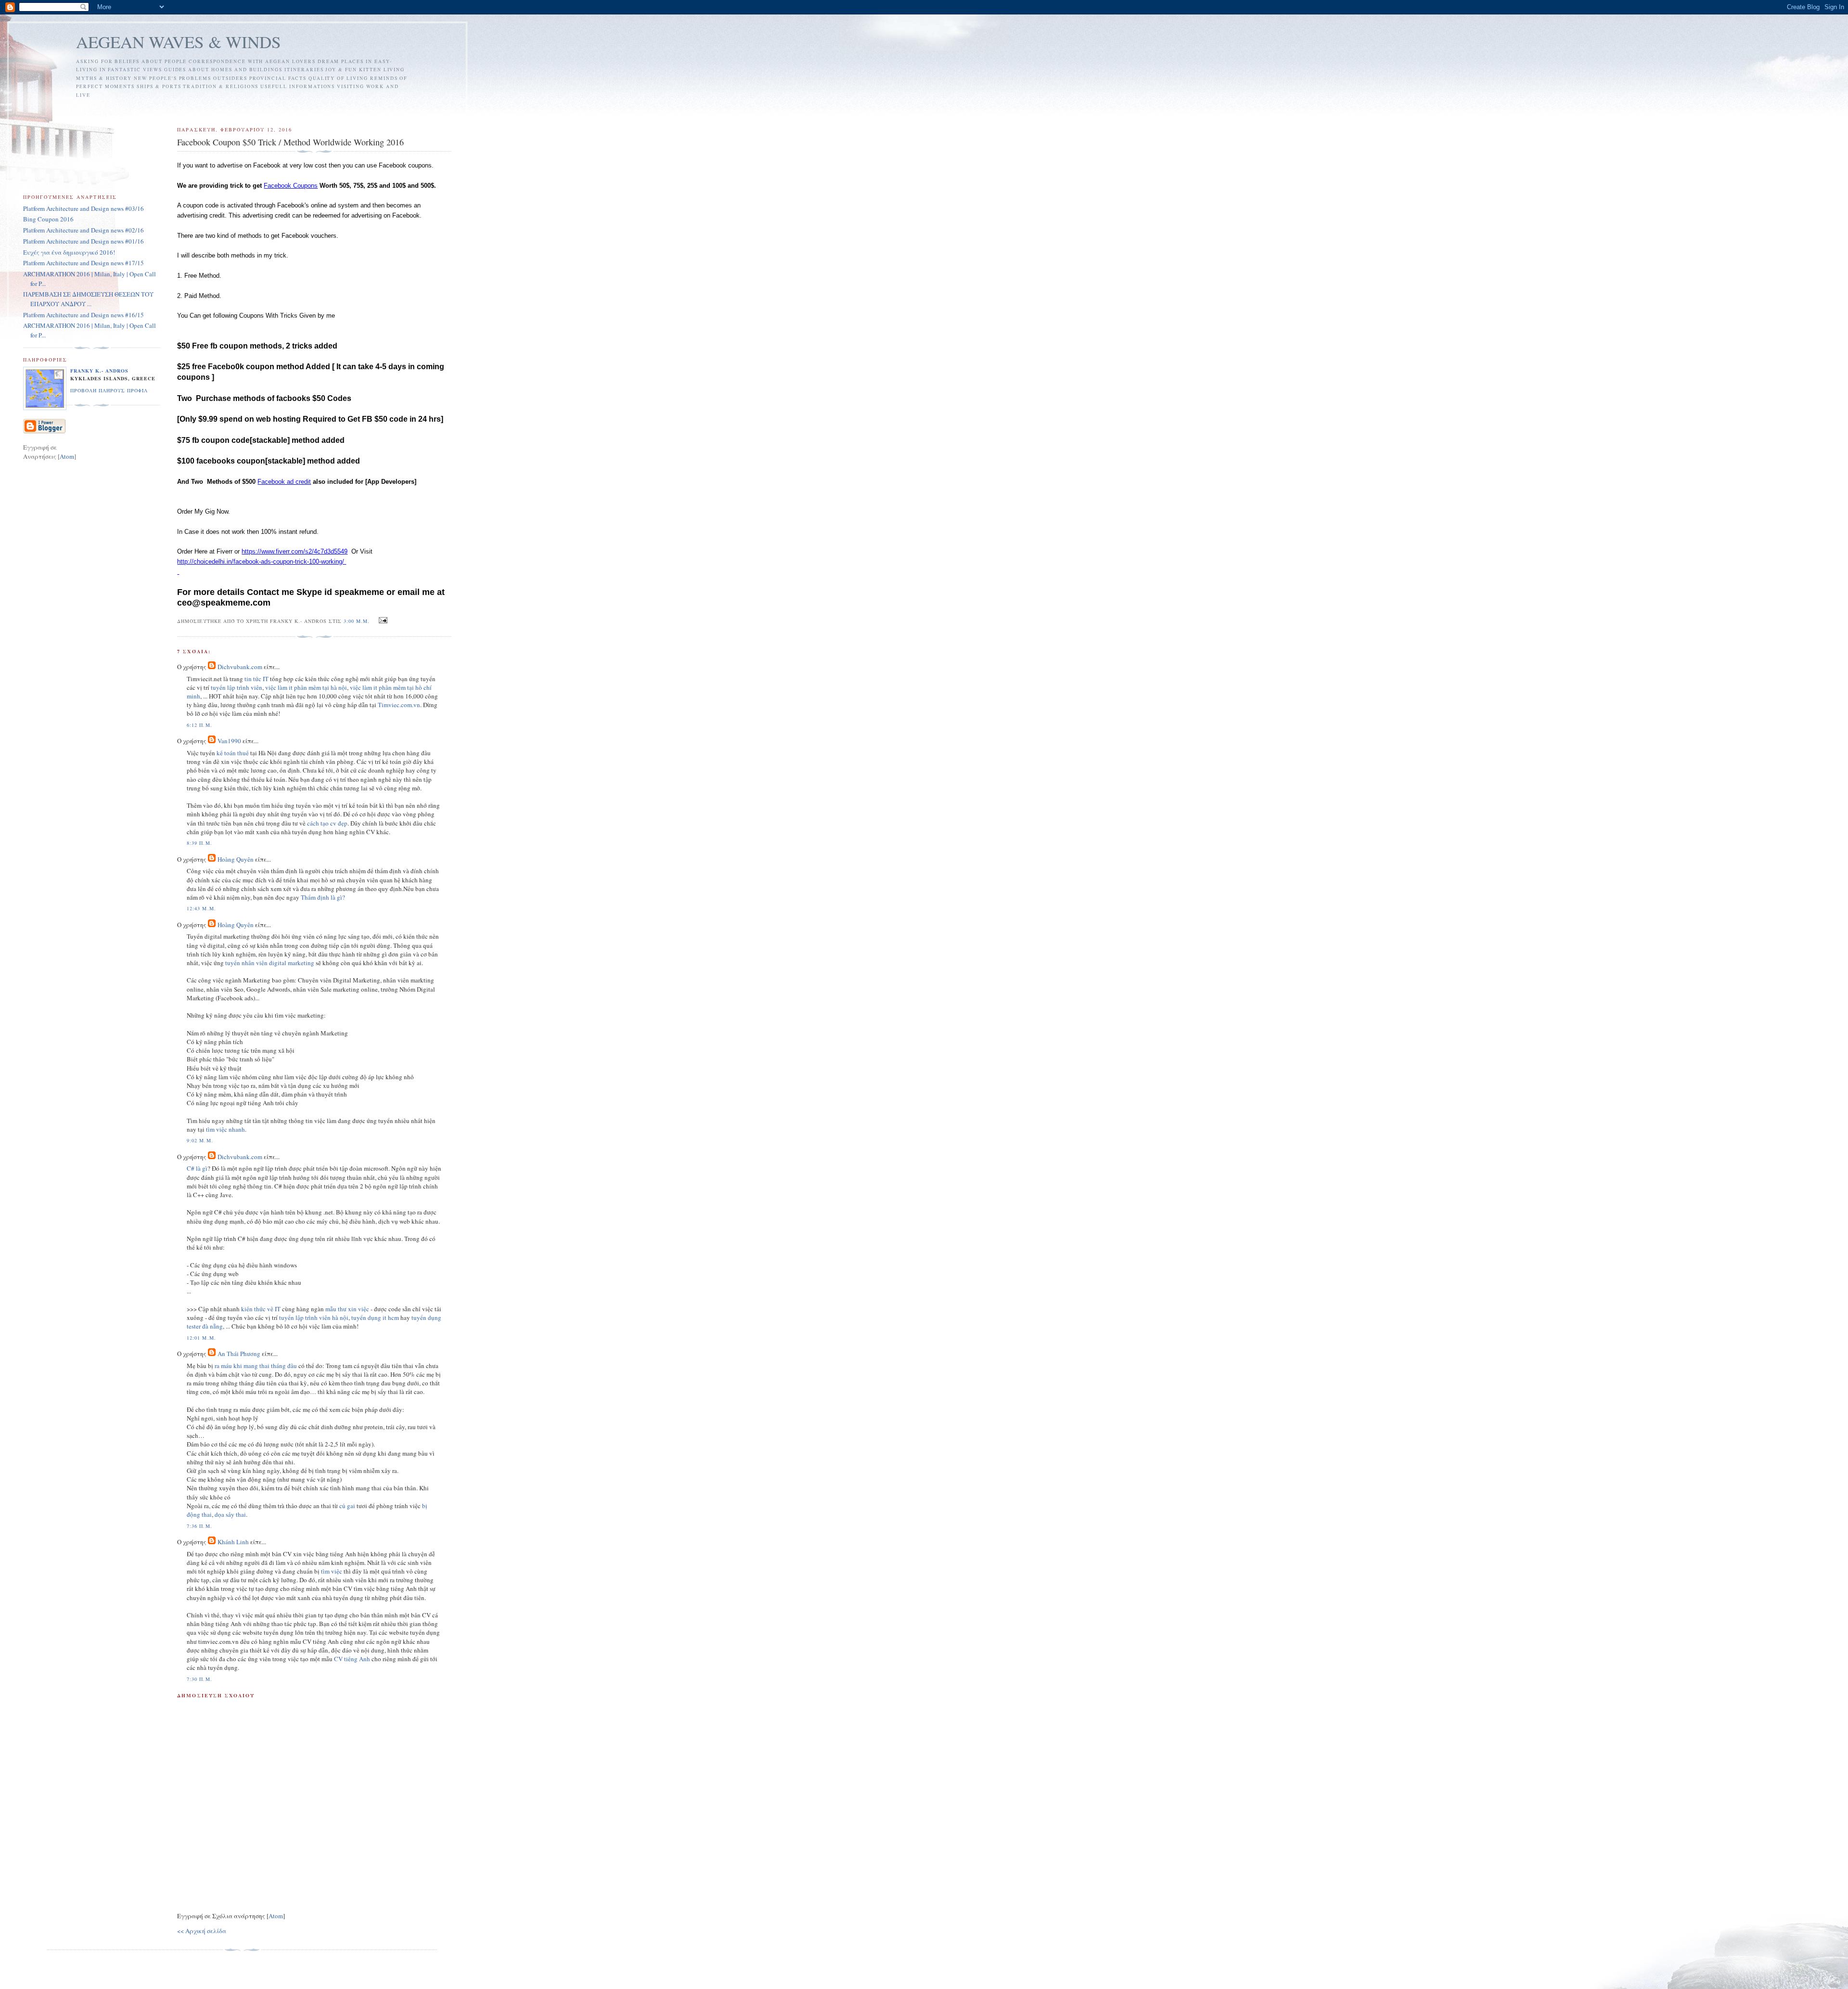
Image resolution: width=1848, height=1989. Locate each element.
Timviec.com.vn (399, 705)
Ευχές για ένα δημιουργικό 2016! (69, 252)
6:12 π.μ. (199, 725)
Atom (276, 1916)
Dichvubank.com (240, 667)
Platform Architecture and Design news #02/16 (83, 230)
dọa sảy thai (230, 1514)
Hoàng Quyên (236, 859)
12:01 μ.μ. (201, 1338)
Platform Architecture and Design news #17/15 (83, 263)
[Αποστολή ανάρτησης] (381, 620)
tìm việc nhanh (225, 1129)
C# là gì (197, 1168)
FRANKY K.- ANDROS (99, 371)
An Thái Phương (239, 1354)
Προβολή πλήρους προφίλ (109, 390)
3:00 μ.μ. (358, 621)
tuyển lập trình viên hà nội (314, 1317)
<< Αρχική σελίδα (202, 1931)
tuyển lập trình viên (237, 687)
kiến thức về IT (261, 1309)
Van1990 (229, 741)
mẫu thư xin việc (347, 1309)
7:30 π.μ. (199, 1679)
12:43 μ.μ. (201, 908)
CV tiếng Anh (352, 1659)
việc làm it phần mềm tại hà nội (306, 687)
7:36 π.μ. (199, 1526)
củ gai (347, 1506)
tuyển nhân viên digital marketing (270, 963)
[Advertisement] (354, 108)
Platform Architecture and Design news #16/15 (83, 315)
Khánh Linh (233, 1542)
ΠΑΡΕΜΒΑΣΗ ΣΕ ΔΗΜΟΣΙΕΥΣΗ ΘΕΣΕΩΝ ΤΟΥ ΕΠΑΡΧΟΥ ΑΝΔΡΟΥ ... (88, 299)
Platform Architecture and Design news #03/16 (83, 208)
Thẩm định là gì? (323, 897)
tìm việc (332, 1571)
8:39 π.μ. (199, 843)
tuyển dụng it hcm (375, 1317)
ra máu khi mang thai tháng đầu (256, 1366)
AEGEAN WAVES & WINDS (179, 42)
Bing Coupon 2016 (48, 219)
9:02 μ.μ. (200, 1140)
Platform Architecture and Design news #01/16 (83, 241)
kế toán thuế (233, 753)
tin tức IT (257, 679)
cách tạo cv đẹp (327, 823)
